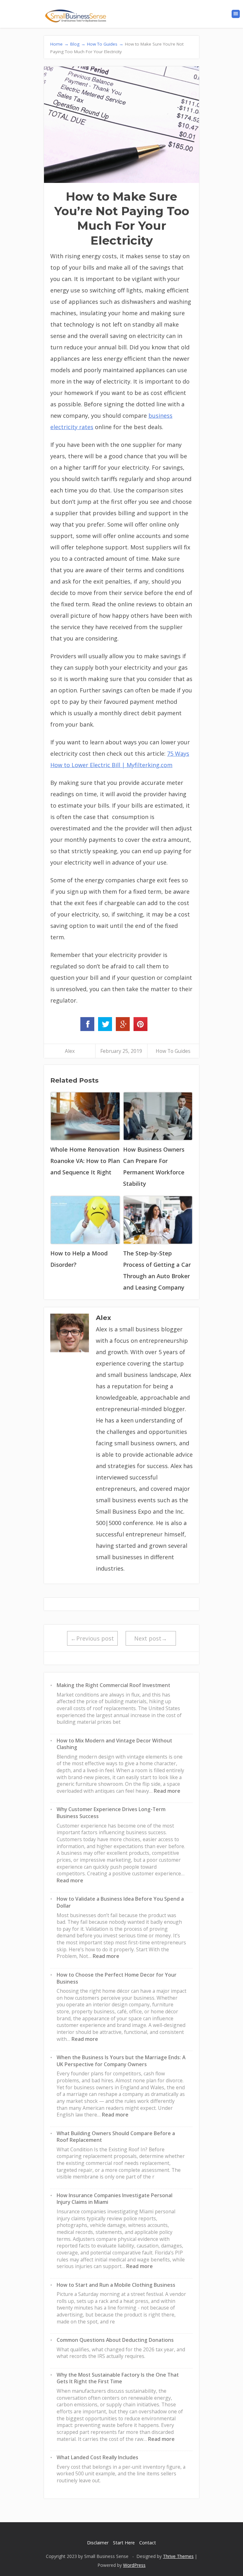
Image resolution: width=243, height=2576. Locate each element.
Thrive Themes (178, 2556)
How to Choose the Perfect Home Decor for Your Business (117, 1978)
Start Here (124, 2543)
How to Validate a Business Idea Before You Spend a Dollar (120, 1902)
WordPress (134, 2565)
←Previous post (92, 1638)
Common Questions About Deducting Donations (115, 2340)
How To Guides (173, 1051)
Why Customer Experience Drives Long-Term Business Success (111, 1813)
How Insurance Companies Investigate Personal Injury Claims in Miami (115, 2199)
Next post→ (151, 1638)
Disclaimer (98, 2543)
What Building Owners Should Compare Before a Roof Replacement (116, 2137)
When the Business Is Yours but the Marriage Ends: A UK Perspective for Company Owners (121, 2061)
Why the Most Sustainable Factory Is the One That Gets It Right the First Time (118, 2378)
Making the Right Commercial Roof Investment (113, 1685)
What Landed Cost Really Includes (97, 2457)
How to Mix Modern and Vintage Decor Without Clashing (114, 1744)
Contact (148, 2543)
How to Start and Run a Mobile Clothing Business (116, 2285)
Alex (70, 1051)
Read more (167, 1791)
